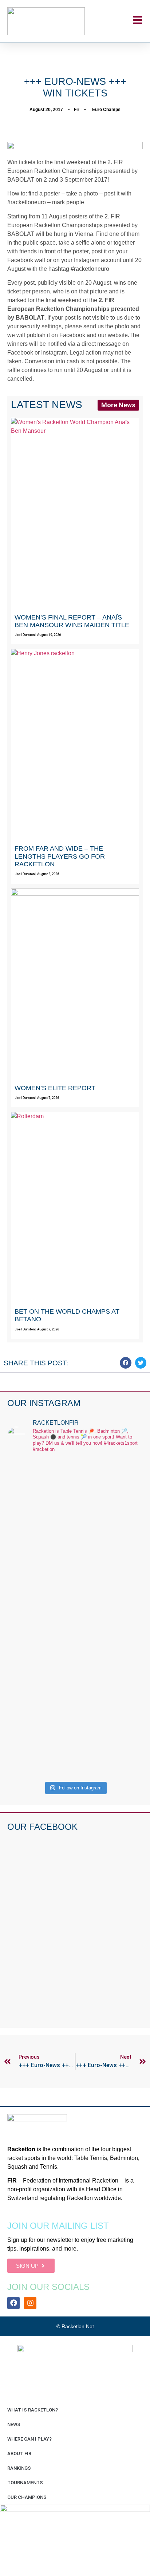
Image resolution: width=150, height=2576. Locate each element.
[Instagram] (30, 2303)
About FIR (19, 2454)
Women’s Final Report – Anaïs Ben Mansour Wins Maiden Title (72, 621)
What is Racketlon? (33, 2410)
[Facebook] (13, 2303)
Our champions (27, 2497)
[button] (126, 1363)
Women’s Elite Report (55, 1088)
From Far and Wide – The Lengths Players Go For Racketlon (60, 856)
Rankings (19, 2468)
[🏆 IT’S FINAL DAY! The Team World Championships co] (75, 1579)
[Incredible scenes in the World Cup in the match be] (75, 1738)
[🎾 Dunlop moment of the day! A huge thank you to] (75, 1658)
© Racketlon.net (75, 2326)
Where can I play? (29, 2439)
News (14, 2424)
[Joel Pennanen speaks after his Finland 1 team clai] (75, 1499)
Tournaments (25, 2483)
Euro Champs (106, 110)
